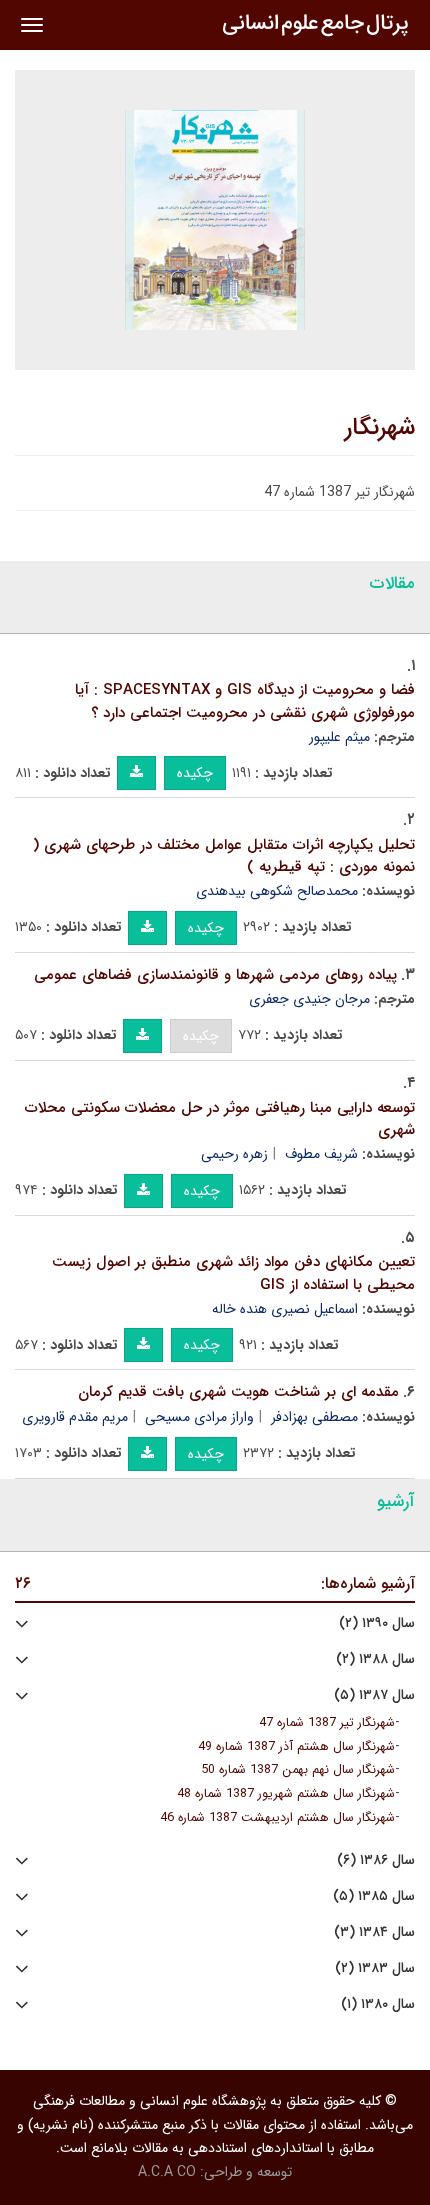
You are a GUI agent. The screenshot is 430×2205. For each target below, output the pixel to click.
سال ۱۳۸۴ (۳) (374, 1932)
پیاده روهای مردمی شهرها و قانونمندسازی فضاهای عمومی (215, 975)
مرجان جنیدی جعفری (309, 999)
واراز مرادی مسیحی (199, 1417)
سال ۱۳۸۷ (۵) (374, 1695)
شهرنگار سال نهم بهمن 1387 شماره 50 (298, 1770)
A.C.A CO (167, 2172)
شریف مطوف (321, 1154)
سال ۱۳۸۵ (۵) (374, 1896)
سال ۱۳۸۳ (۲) (375, 1968)
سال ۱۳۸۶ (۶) (376, 1860)
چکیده (195, 773)
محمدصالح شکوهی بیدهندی (277, 891)
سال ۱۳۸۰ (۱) (378, 2004)
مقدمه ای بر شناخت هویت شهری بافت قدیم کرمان (238, 1392)
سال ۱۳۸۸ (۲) (375, 1659)
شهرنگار (380, 428)
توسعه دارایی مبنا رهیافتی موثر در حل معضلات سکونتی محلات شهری (220, 1119)
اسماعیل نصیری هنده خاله (285, 1309)
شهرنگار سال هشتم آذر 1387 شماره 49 (296, 1747)
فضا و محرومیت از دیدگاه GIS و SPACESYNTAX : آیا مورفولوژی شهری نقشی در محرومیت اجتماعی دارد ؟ (245, 701)
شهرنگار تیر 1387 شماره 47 (327, 1723)
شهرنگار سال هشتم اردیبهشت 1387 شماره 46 (277, 1818)
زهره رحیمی (234, 1154)
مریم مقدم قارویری (75, 1417)
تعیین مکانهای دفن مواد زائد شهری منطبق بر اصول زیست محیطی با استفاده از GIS (233, 1273)
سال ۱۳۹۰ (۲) (377, 1623)
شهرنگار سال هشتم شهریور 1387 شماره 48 (286, 1794)
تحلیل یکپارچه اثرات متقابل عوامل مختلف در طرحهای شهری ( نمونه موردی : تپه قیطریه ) (224, 856)
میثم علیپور (339, 737)
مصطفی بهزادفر (314, 1417)
